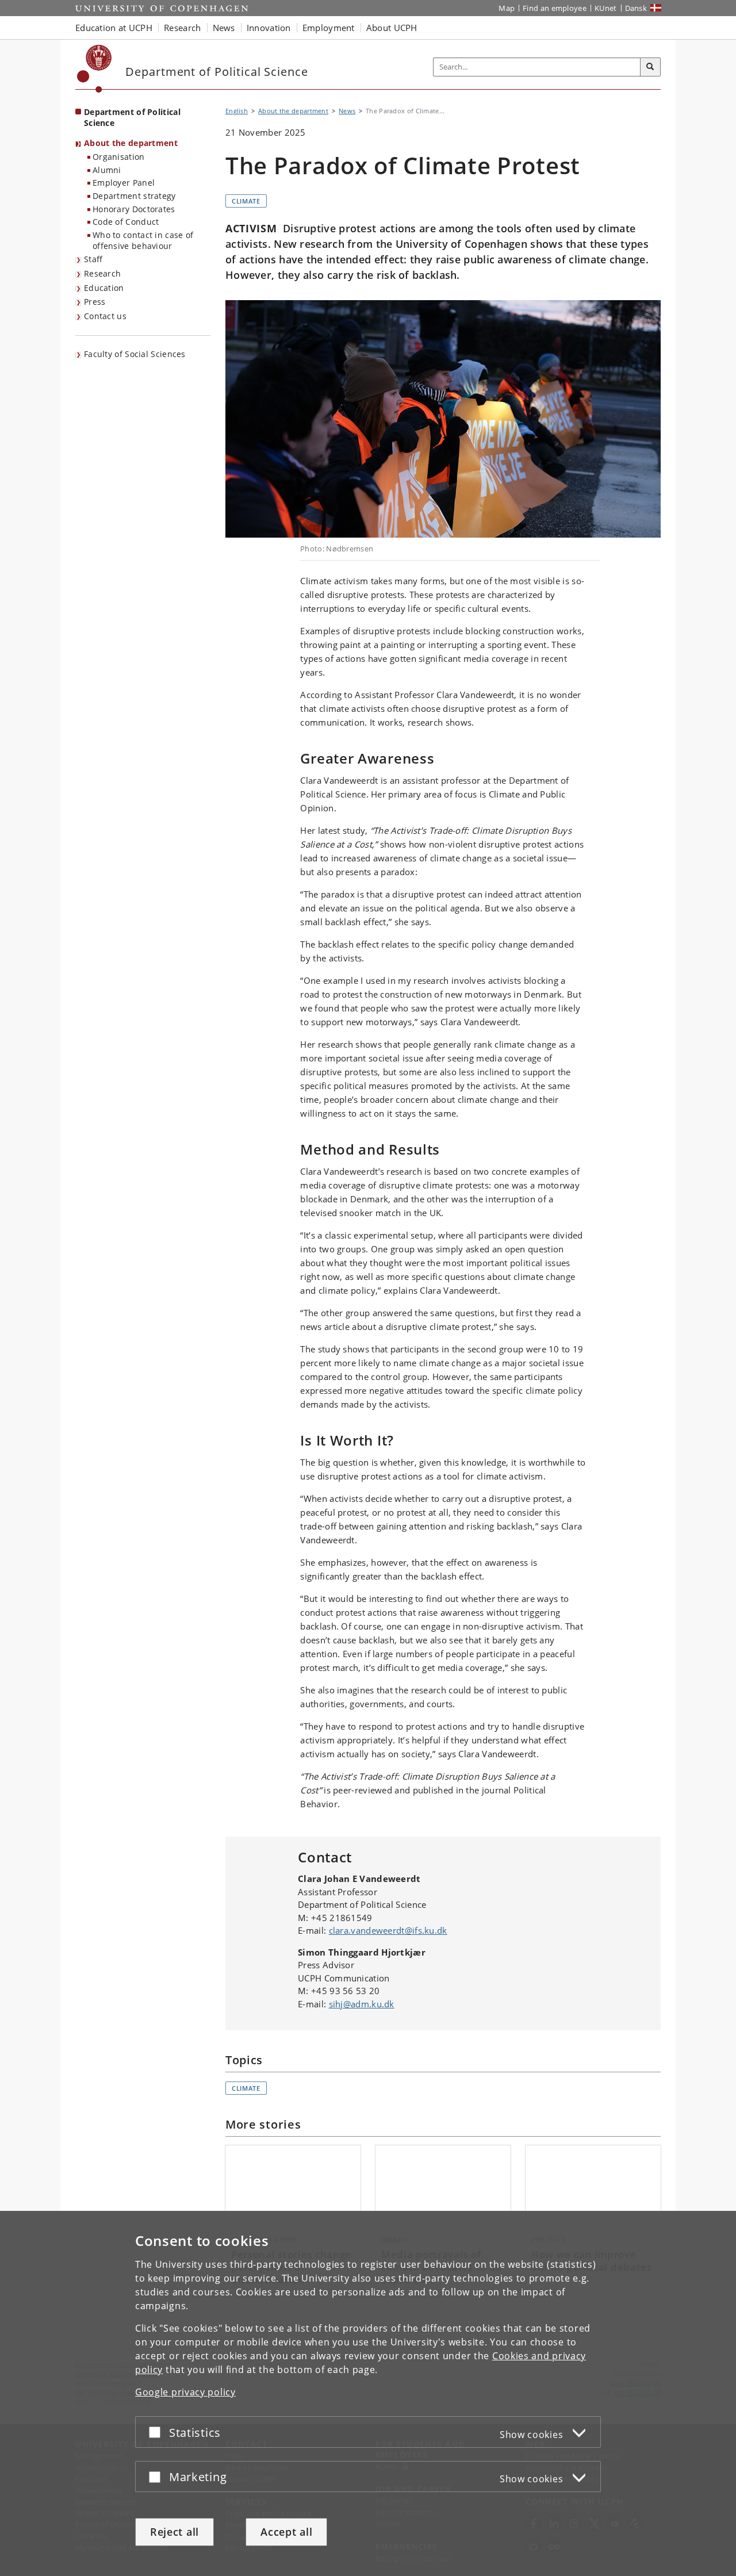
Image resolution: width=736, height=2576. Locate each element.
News (347, 111)
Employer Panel (124, 183)
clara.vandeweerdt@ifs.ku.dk (388, 1930)
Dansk (636, 8)
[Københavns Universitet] (95, 69)
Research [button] (182, 28)
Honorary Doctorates (134, 209)
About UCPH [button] (392, 28)
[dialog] (368, 2393)
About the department (131, 143)
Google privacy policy (185, 2392)
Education (104, 288)
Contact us (105, 316)
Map (507, 8)
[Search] (650, 67)
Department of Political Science (132, 117)
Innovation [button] (269, 28)
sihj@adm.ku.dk (362, 2004)
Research (102, 273)
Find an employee (555, 8)
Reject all (175, 2532)
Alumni (107, 170)
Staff (93, 259)
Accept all (286, 2532)
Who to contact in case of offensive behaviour (143, 240)
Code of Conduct (126, 222)
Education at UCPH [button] (114, 28)
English (237, 111)
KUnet (606, 8)
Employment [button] (329, 28)
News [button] (224, 28)
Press (95, 302)
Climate (246, 201)
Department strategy (134, 196)
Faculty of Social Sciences (135, 354)
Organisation (119, 157)
